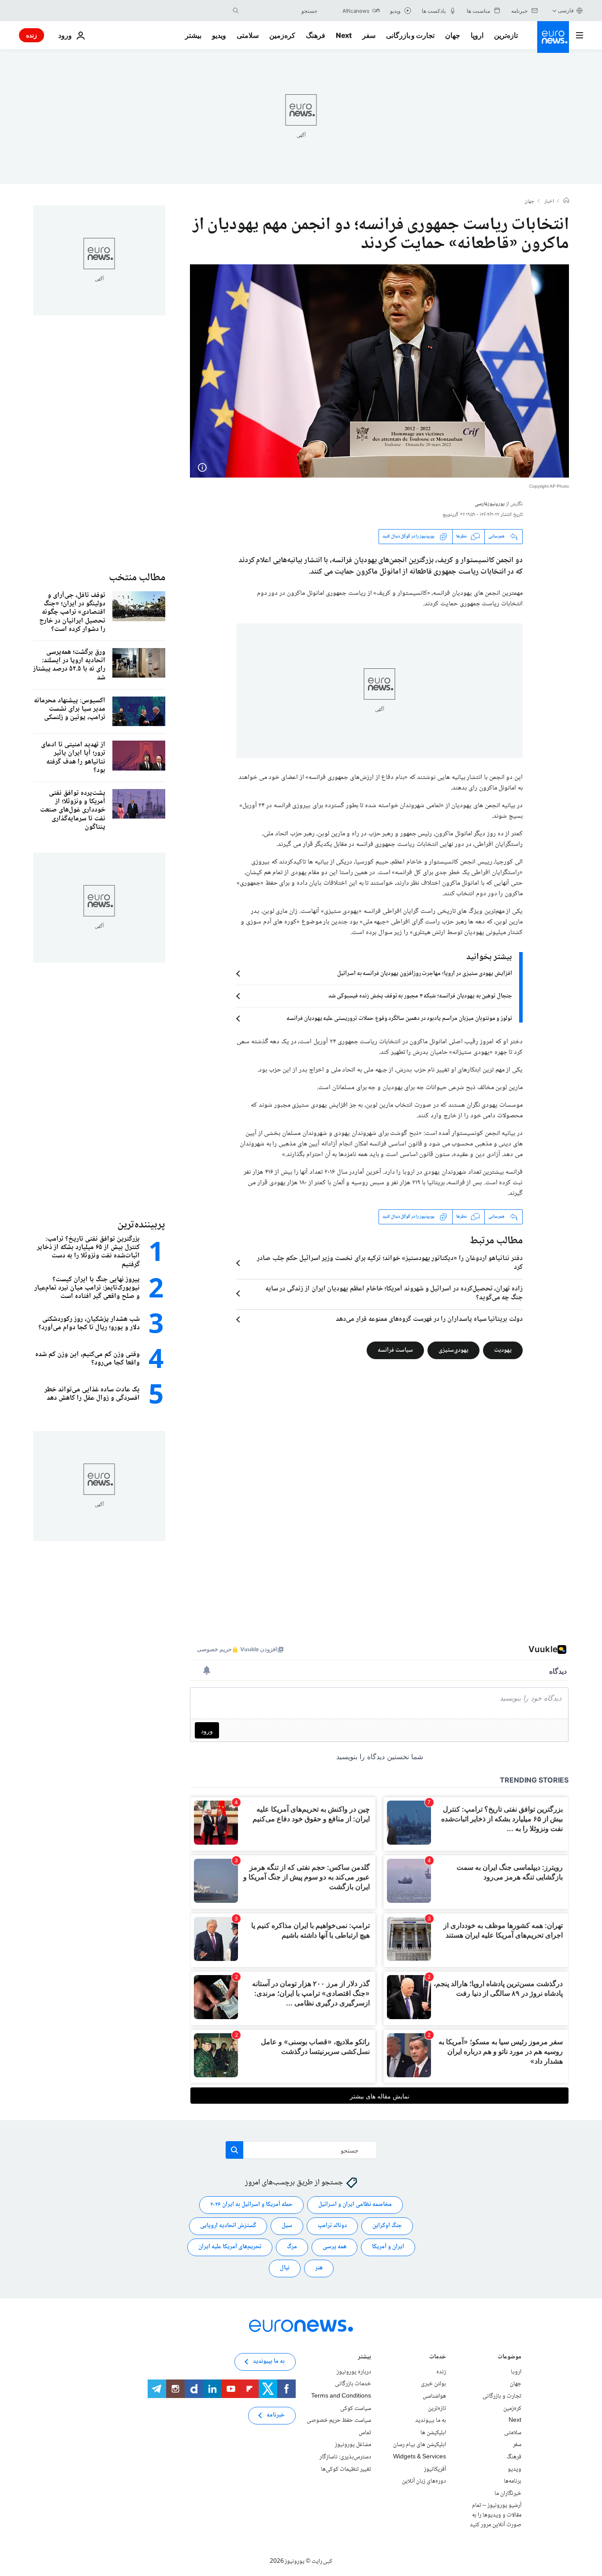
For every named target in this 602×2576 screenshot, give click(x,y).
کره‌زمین (282, 35)
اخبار (549, 202)
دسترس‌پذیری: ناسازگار (345, 2457)
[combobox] (280, 11)
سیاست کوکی (356, 2408)
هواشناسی (434, 2396)
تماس (365, 2433)
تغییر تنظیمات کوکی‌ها (346, 2469)
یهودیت (503, 1350)
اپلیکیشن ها (433, 2433)
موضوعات (509, 2358)
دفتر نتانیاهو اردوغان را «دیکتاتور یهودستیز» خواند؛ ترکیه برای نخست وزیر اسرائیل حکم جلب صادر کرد (390, 1263)
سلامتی (248, 35)
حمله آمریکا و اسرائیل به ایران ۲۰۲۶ (251, 2205)
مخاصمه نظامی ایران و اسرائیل (355, 2205)
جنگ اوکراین (387, 2226)
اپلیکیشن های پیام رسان (420, 2445)
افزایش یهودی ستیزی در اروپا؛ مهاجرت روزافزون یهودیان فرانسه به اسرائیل (425, 974)
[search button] (236, 11)
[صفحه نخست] (566, 201)
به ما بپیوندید (431, 2420)
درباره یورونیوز (354, 2372)
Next (344, 35)
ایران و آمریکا (388, 2247)
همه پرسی (334, 2247)
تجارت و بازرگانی (410, 35)
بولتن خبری (433, 2384)
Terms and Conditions (341, 2396)
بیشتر (364, 2358)
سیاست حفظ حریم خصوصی (339, 2420)
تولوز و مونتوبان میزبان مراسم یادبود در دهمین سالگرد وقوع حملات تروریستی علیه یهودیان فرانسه (399, 1019)
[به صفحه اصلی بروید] (553, 37)
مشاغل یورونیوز (353, 2445)
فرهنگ (316, 35)
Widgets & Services (420, 2457)
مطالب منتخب (137, 578)
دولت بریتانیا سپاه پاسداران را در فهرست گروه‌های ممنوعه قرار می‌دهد (429, 1320)
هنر (319, 2268)
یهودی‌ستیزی (453, 1350)
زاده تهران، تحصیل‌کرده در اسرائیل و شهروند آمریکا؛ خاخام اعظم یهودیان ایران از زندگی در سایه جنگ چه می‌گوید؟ (394, 1294)
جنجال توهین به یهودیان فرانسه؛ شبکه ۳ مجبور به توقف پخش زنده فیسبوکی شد (420, 996)
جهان (453, 35)
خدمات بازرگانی (353, 2384)
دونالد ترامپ (332, 2226)
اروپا (477, 35)
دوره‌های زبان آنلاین (424, 2481)
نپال (285, 2268)
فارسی (566, 10)
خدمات (438, 2358)
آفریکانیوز (435, 2469)
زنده (32, 35)
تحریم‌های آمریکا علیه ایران (230, 2247)
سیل (287, 2226)
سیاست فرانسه (395, 1350)
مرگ (292, 2247)
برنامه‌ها (513, 2481)
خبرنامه (276, 2415)
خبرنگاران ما (508, 2493)
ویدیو (219, 35)
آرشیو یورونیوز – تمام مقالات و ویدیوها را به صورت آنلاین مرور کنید (496, 2515)
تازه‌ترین (506, 35)
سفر (369, 35)
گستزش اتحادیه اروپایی (228, 2226)
